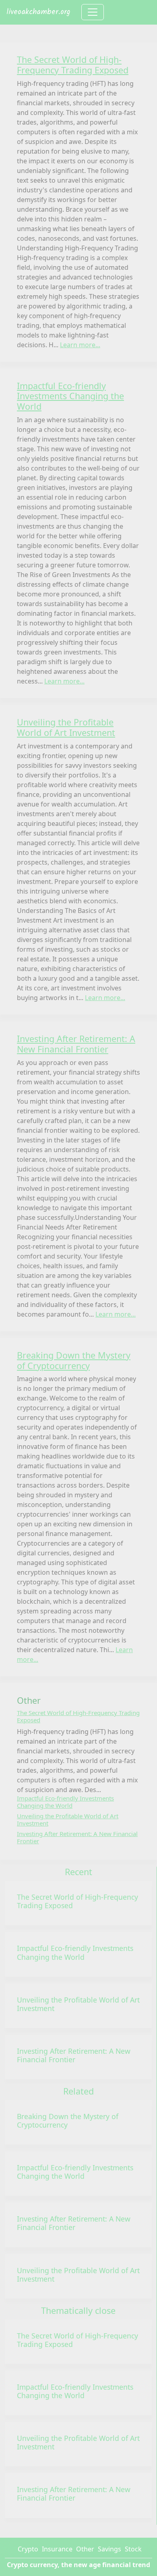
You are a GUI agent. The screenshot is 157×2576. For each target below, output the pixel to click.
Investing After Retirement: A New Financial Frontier (74, 2055)
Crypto (28, 2549)
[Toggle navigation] (93, 12)
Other (85, 2549)
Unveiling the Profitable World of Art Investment (78, 2004)
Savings (109, 2549)
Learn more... (80, 345)
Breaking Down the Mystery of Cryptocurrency (68, 2121)
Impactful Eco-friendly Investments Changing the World (75, 1952)
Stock (133, 2549)
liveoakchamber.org (38, 12)
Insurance (57, 2549)
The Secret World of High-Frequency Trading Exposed (77, 1901)
